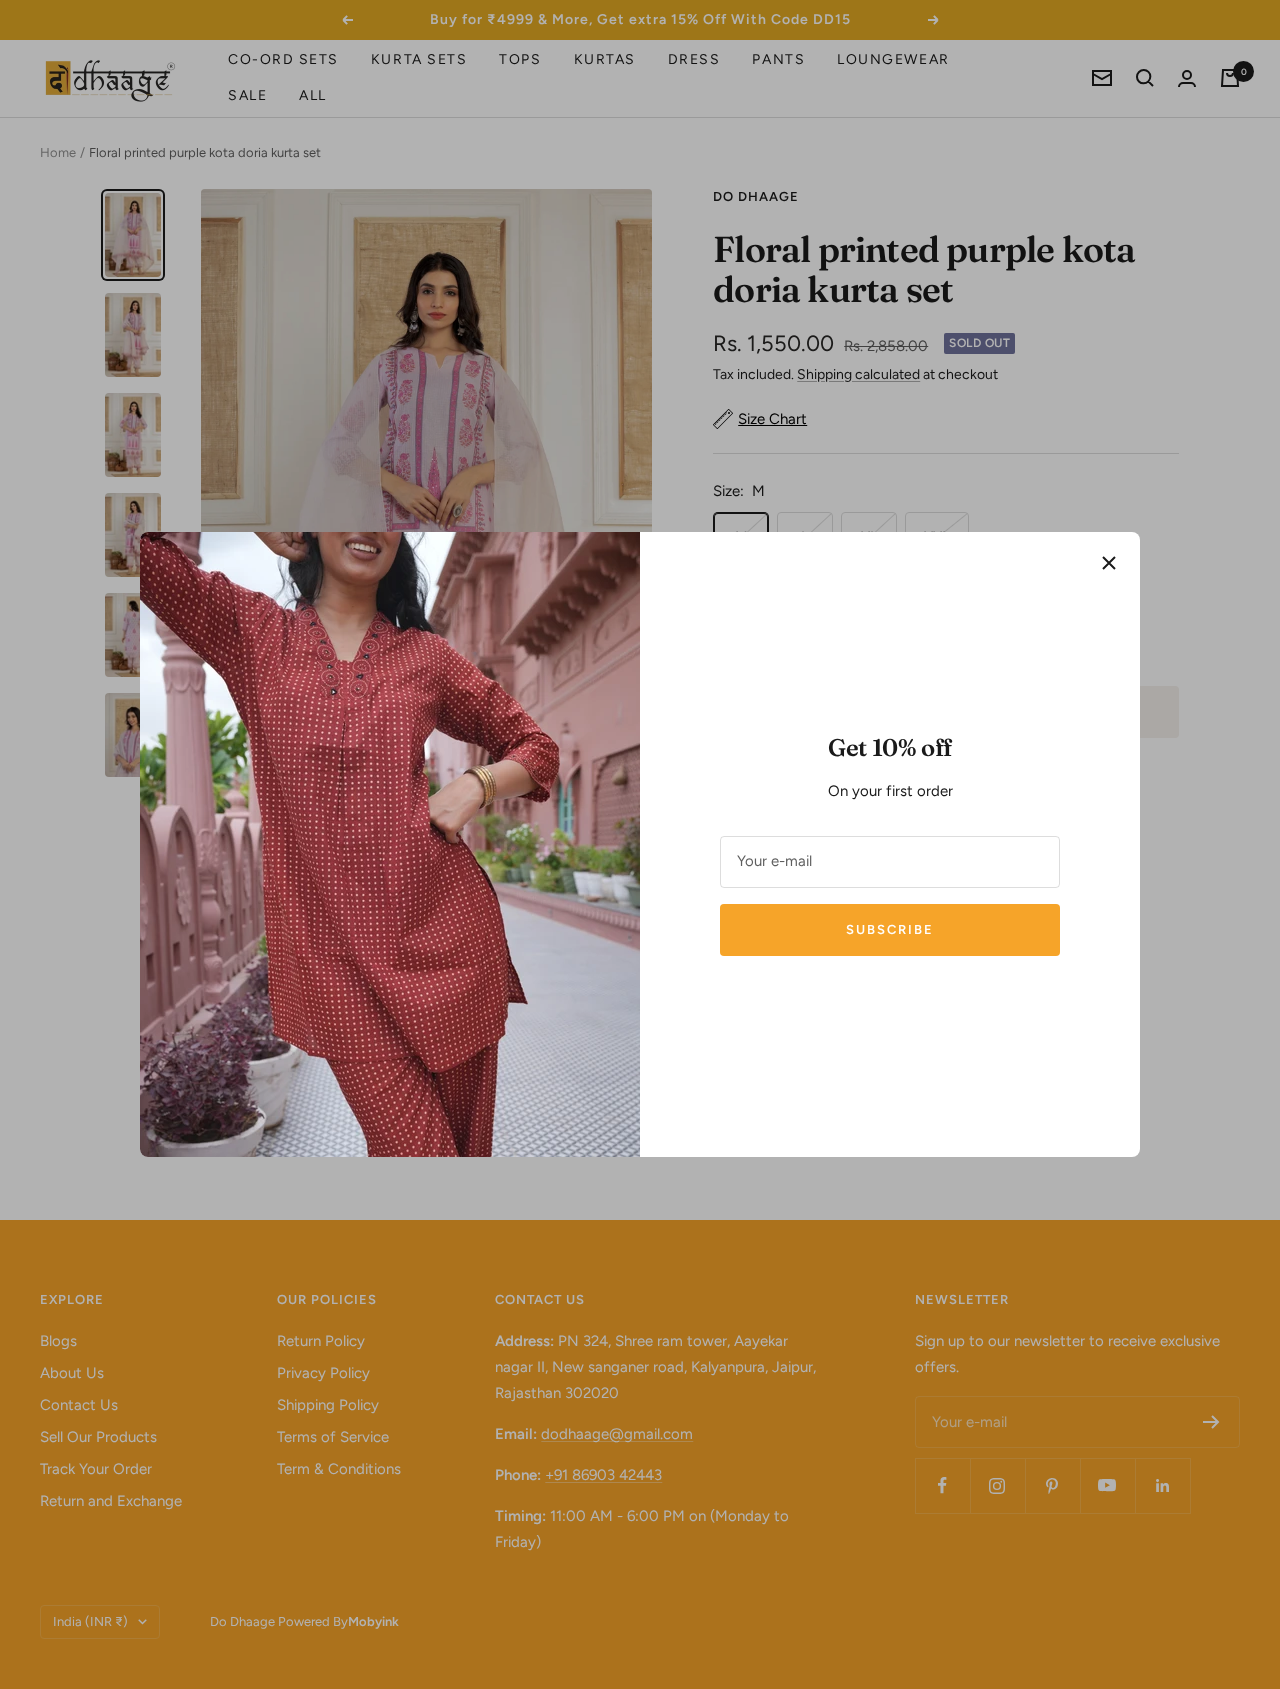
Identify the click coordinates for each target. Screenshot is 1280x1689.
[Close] (1109, 563)
